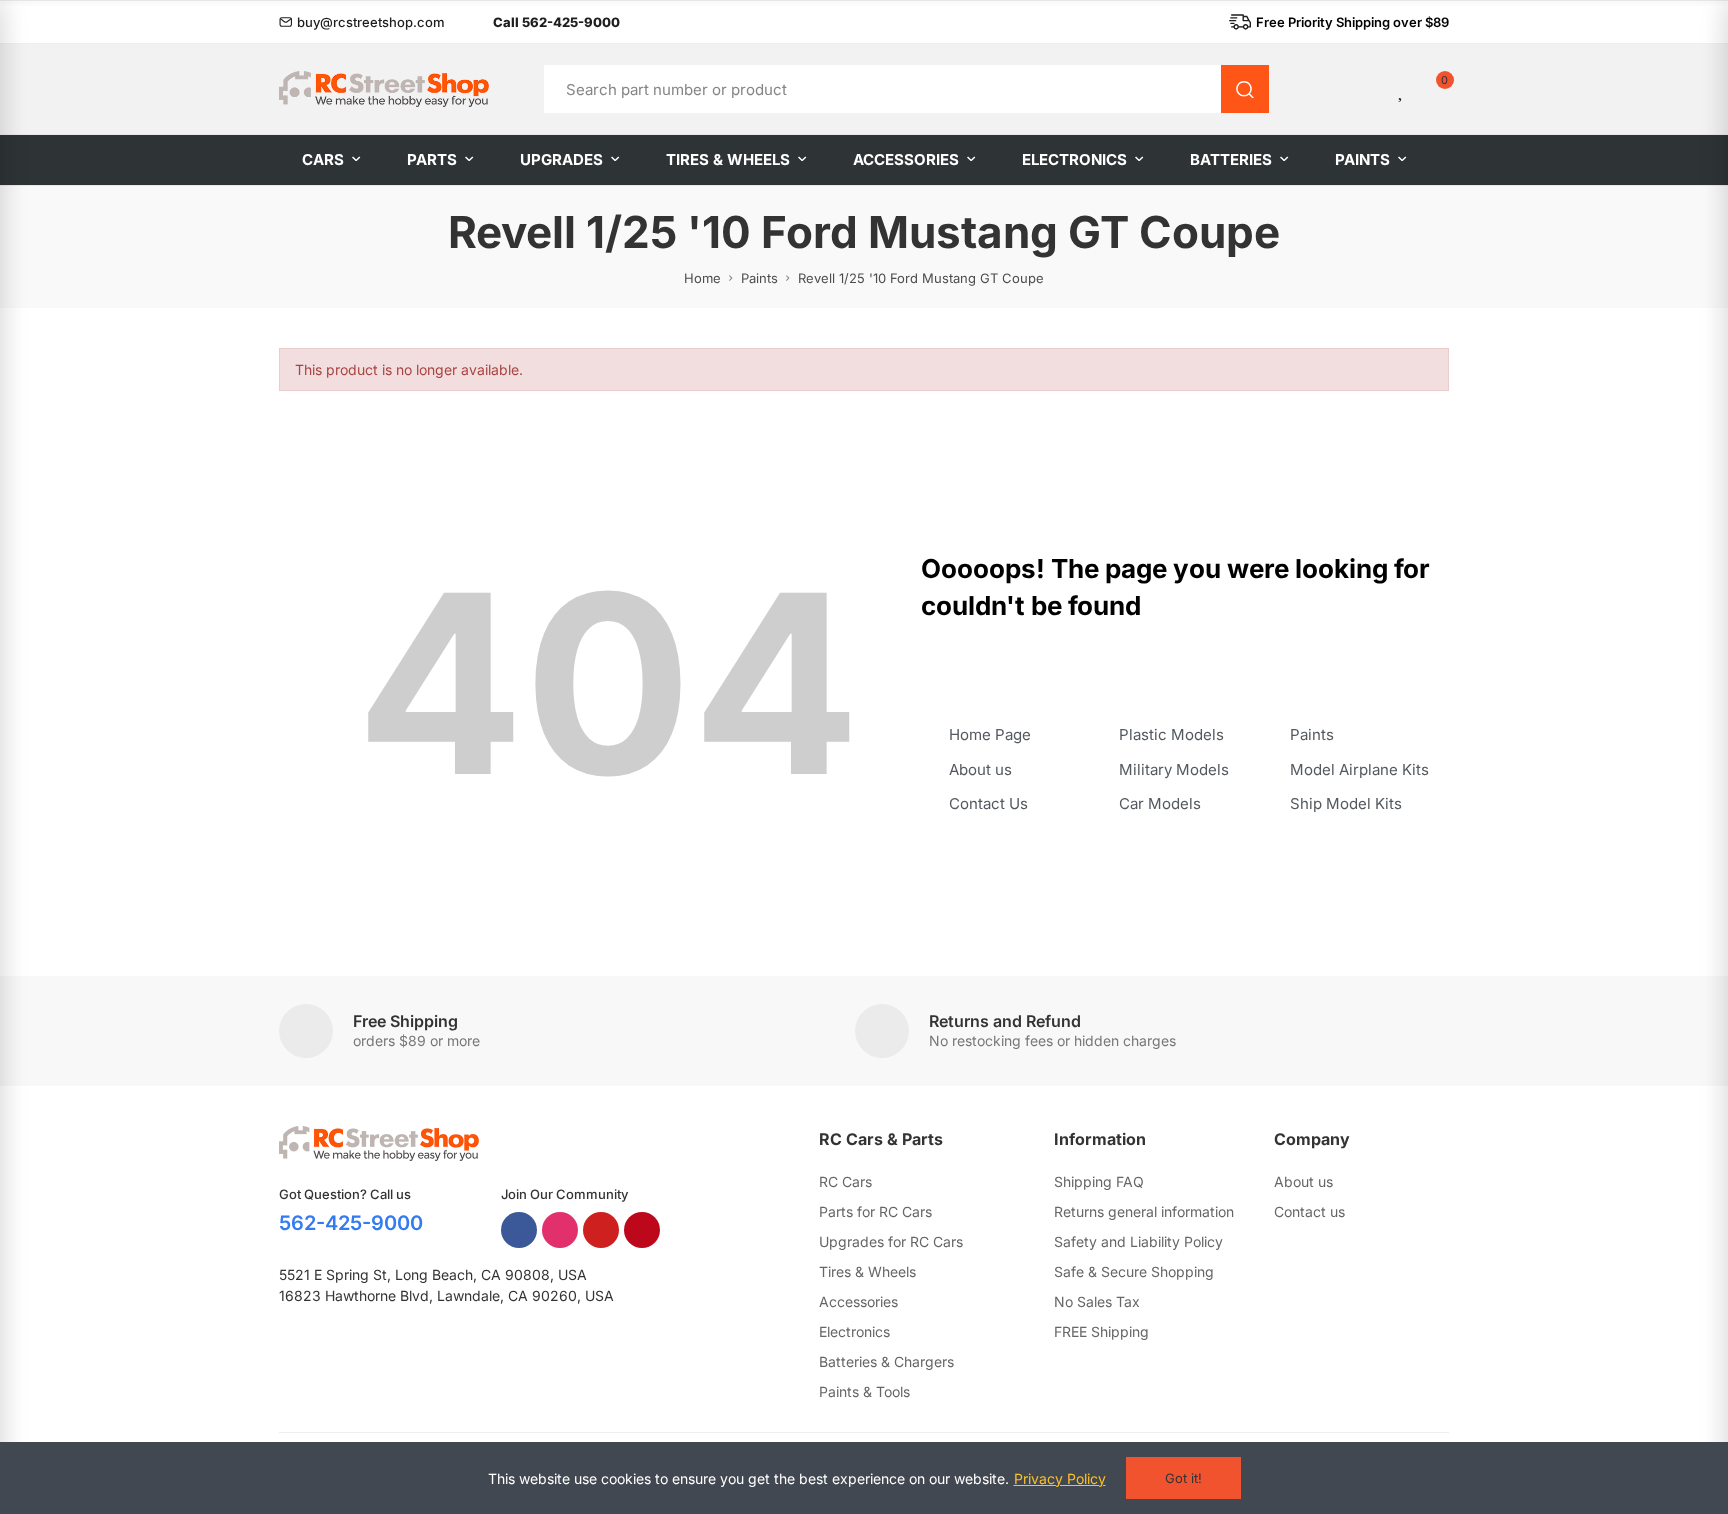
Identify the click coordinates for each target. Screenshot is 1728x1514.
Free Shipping (405, 1021)
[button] (362, 22)
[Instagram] (560, 1230)
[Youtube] (601, 1230)
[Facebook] (519, 1230)
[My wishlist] (1402, 89)
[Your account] (1368, 89)
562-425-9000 (351, 1223)
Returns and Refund (1005, 1021)
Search (1245, 89)
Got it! (1183, 1478)
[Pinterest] (642, 1230)
